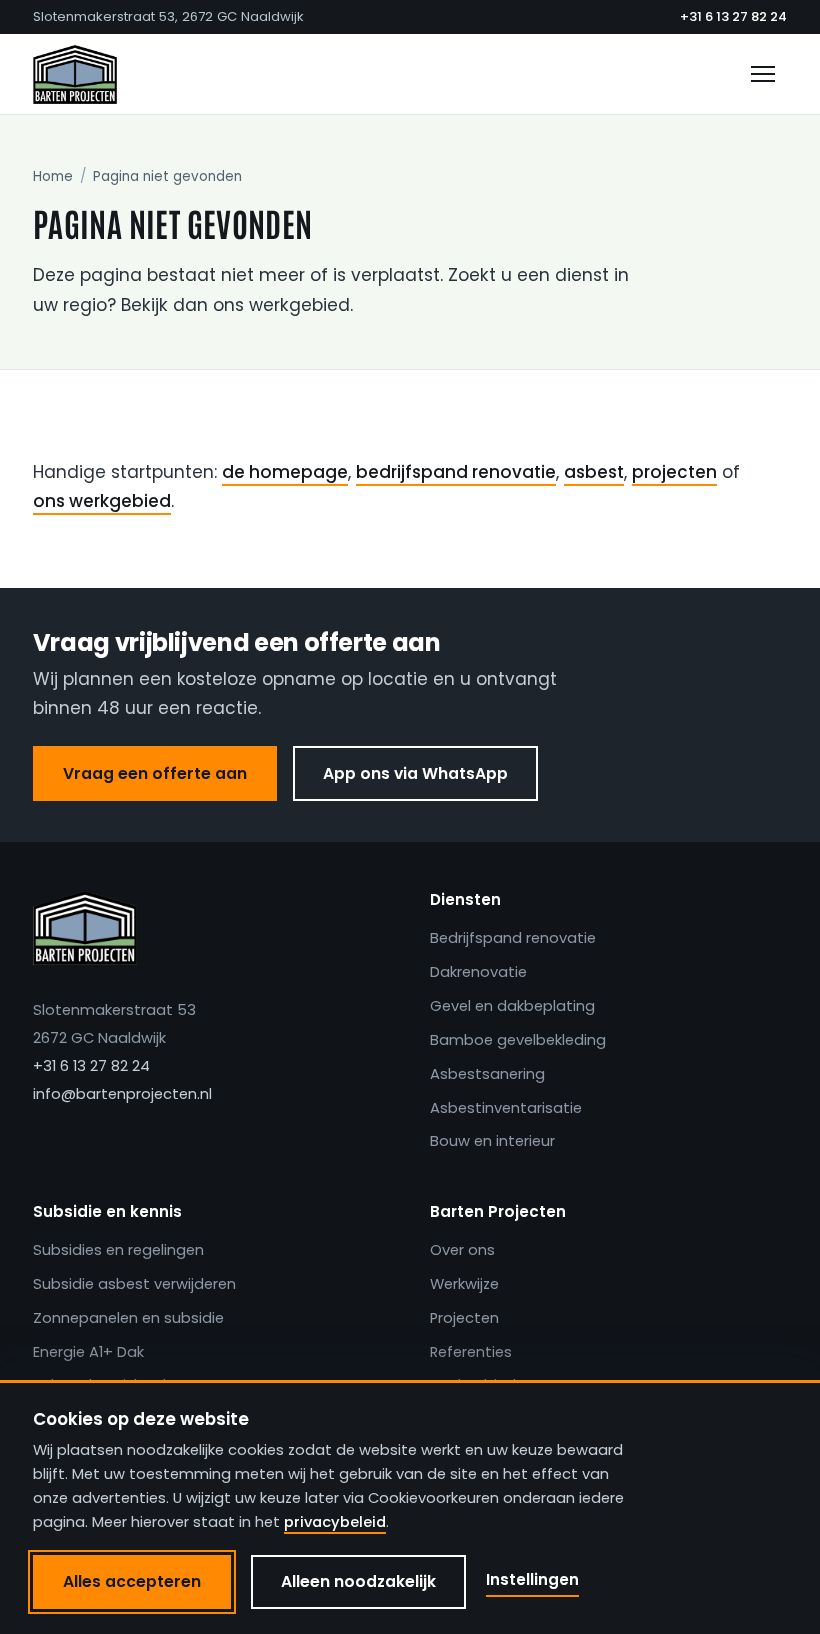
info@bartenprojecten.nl (122, 1094)
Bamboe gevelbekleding (518, 1040)
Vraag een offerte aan (155, 773)
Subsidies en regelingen (118, 1250)
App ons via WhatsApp (415, 773)
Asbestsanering (487, 1074)
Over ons (462, 1250)
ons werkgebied (102, 501)
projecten (674, 472)
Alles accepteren (132, 1581)
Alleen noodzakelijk (358, 1581)
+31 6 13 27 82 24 (733, 16)
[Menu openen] (763, 74)
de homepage (285, 472)
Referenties (471, 1352)
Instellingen (532, 1579)
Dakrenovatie (478, 972)
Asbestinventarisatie (506, 1108)
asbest (594, 472)
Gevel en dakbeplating (512, 1006)
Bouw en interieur (492, 1141)
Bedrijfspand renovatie (513, 938)
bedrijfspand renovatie (456, 472)
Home (53, 176)
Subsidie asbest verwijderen (134, 1284)
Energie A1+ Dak (88, 1352)
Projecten (464, 1318)
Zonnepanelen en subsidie (128, 1318)
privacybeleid (335, 1522)
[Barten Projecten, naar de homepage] (75, 74)
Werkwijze (464, 1284)
